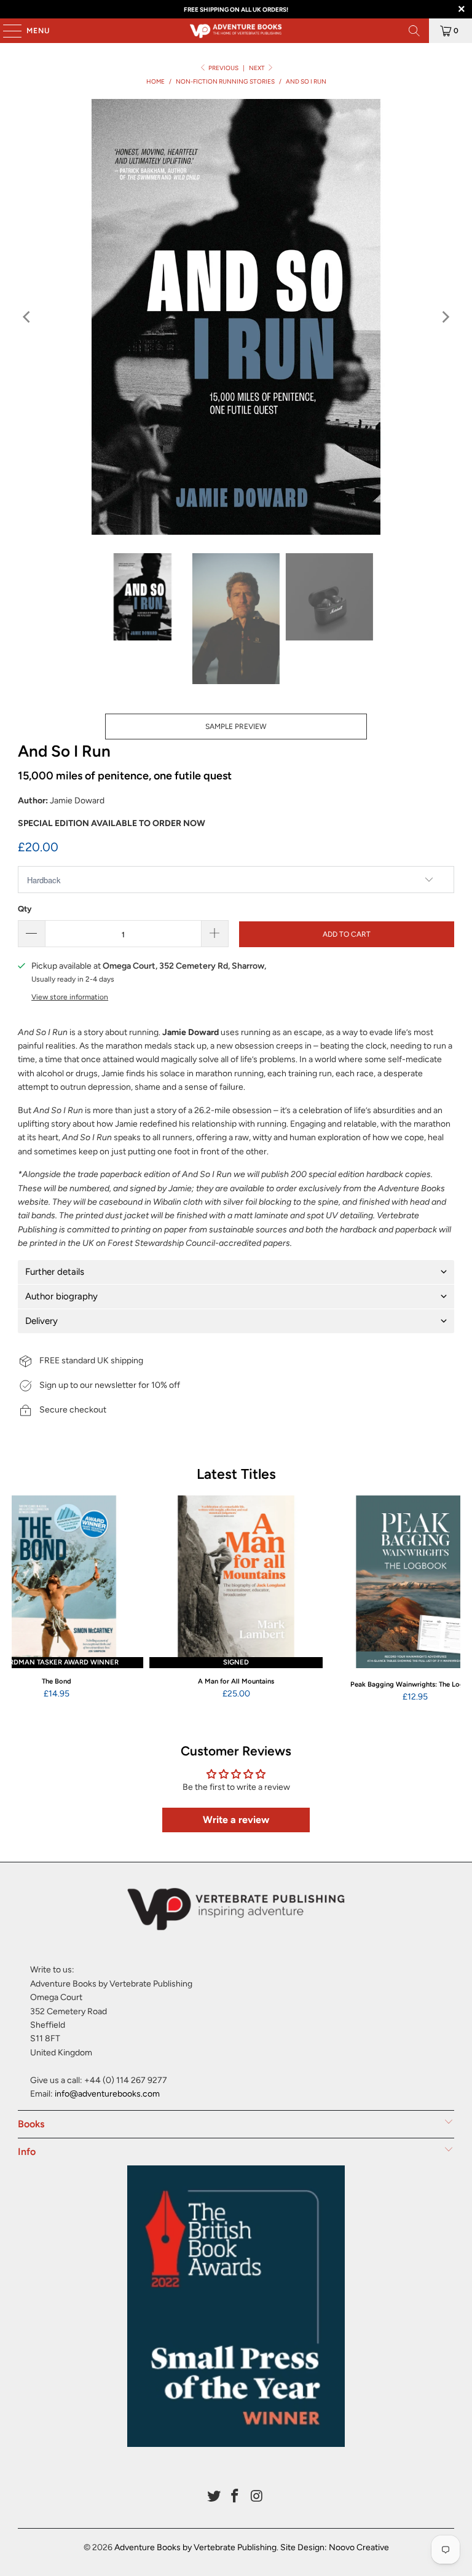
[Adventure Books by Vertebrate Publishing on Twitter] (214, 2497)
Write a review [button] (236, 1820)
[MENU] (6, 31)
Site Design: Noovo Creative (335, 2547)
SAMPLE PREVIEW (236, 727)
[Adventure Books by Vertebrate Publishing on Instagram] (257, 2497)
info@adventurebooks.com (107, 2094)
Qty (25, 909)
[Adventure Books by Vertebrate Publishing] (236, 31)
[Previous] (27, 317)
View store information (70, 997)
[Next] (445, 317)
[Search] (414, 31)
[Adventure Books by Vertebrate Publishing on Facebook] (235, 2497)
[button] (236, 1272)
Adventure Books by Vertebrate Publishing (195, 2547)
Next (258, 68)
